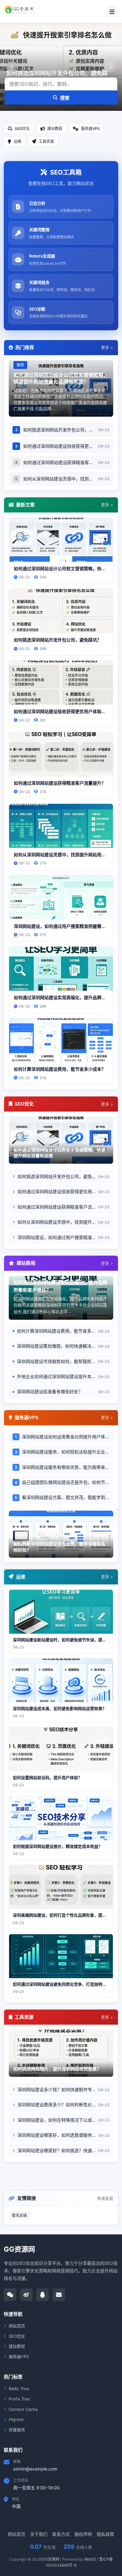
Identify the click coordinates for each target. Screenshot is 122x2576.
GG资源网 (51, 2559)
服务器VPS (19, 2357)
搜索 (65, 98)
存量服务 (17, 2430)
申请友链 (105, 2198)
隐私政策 (105, 2534)
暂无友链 (19, 2215)
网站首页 (17, 2326)
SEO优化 (17, 2336)
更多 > (107, 347)
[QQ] (43, 2295)
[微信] (10, 2295)
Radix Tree (19, 2389)
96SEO (90, 2559)
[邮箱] (59, 2295)
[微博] (26, 2295)
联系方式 (61, 2534)
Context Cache (23, 2409)
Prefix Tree (19, 2399)
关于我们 (39, 2534)
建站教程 (17, 2346)
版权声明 (83, 2534)
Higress (16, 2419)
